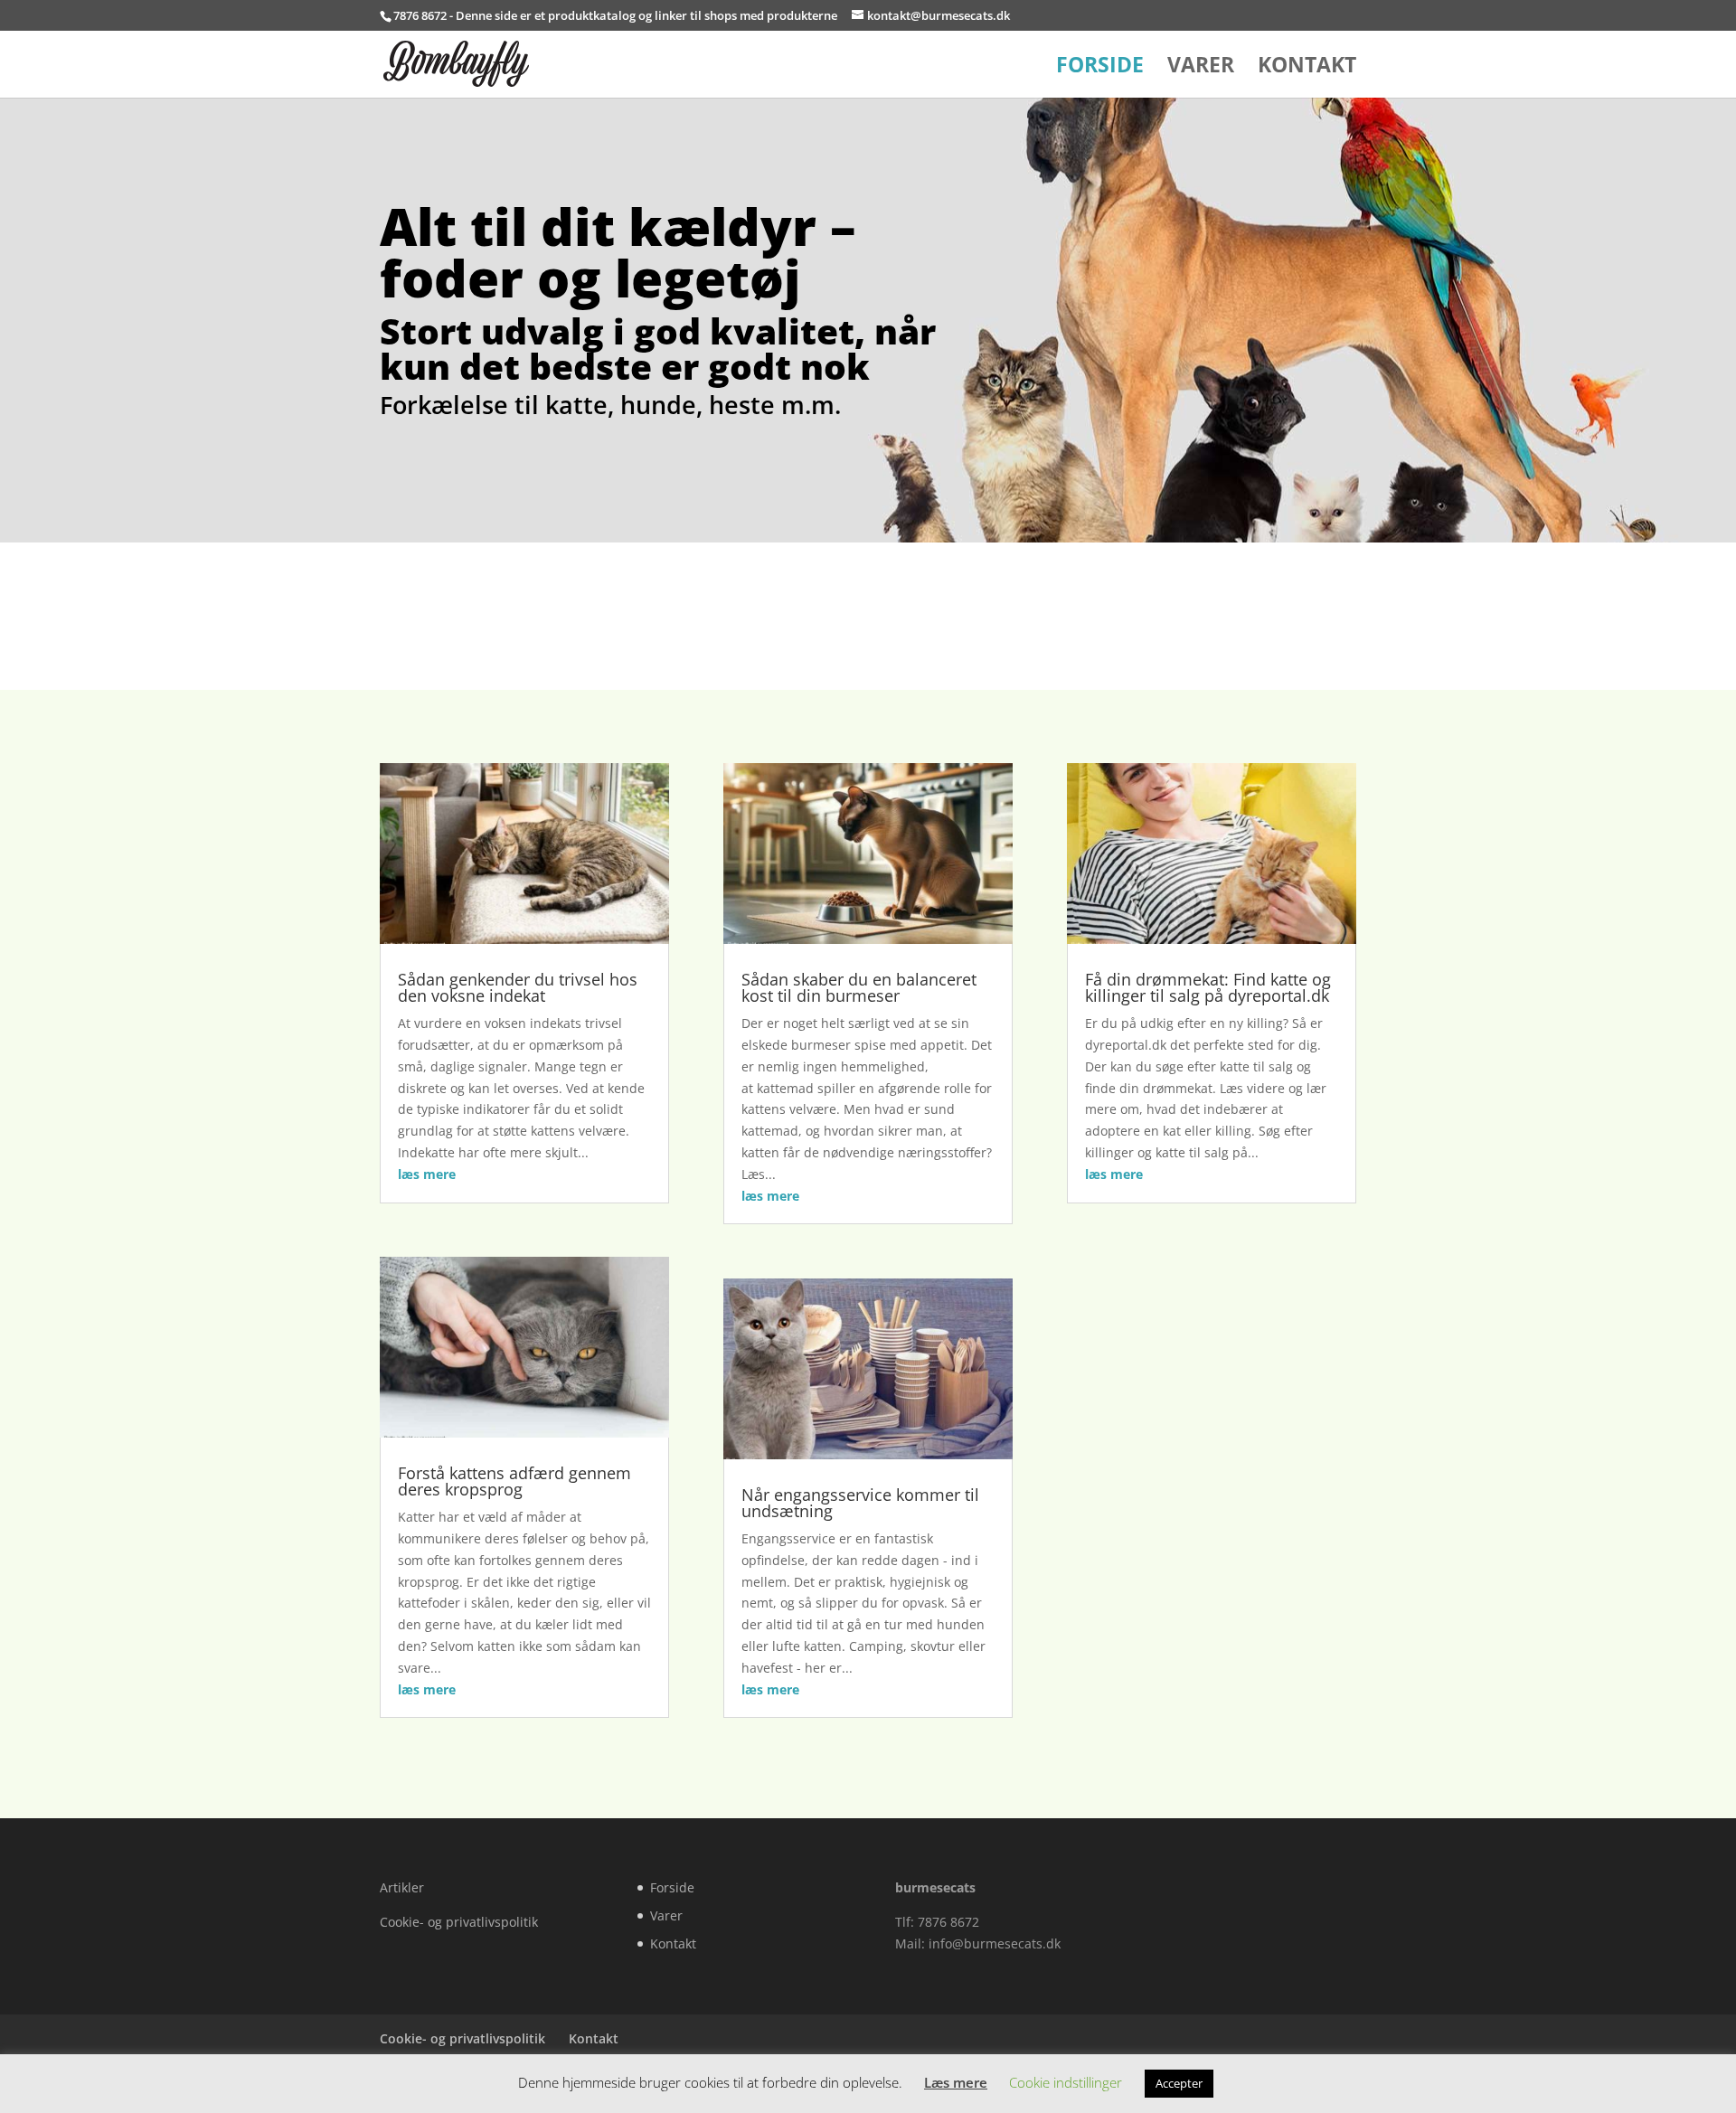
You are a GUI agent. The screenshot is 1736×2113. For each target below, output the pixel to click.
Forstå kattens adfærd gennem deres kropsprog (514, 1481)
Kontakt (1307, 68)
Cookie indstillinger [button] (1066, 2082)
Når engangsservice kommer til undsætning (860, 1503)
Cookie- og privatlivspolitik (459, 1922)
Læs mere (956, 2082)
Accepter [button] (1179, 2083)
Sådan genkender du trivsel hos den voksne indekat (518, 987)
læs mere (427, 1174)
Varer (1201, 68)
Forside (1100, 68)
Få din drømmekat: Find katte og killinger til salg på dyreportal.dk (1208, 987)
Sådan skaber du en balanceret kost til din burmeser (859, 987)
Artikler (402, 1887)
